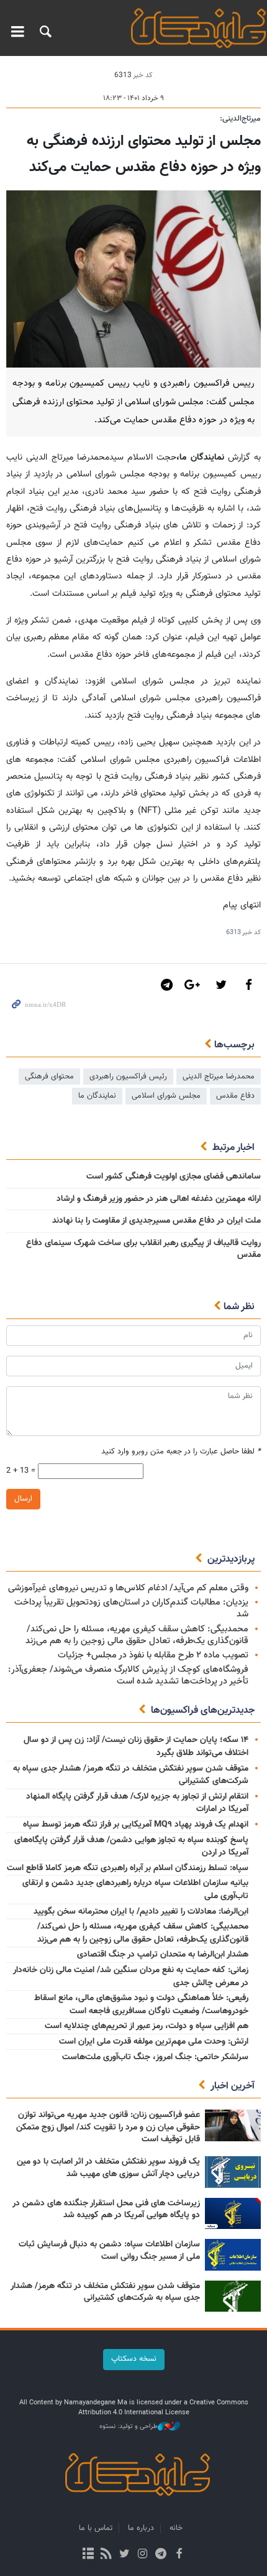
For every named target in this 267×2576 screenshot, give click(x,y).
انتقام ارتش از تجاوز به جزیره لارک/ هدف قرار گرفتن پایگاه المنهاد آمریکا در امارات (137, 1803)
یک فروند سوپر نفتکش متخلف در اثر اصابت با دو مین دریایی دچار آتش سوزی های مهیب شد (108, 2168)
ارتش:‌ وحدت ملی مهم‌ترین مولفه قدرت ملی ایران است (154, 2042)
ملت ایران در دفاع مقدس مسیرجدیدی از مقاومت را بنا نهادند (156, 1221)
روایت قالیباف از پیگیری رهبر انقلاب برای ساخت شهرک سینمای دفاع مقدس (143, 1249)
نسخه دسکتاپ (134, 2359)
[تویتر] (124, 2555)
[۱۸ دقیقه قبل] (233, 2214)
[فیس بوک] (179, 2555)
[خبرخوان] (106, 2555)
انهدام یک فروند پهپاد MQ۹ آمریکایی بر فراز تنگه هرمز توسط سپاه (136, 1825)
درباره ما (141, 2528)
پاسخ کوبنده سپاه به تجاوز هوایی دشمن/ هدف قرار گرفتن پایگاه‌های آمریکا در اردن (131, 1847)
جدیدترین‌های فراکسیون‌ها (203, 1711)
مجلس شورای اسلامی (166, 1096)
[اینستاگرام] (143, 2555)
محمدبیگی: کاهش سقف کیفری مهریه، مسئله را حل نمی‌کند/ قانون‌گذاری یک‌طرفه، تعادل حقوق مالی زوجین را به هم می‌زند (137, 1635)
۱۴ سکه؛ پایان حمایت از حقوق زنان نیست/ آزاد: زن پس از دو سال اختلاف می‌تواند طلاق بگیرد (136, 1747)
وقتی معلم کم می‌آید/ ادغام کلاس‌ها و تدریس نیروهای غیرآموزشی (128, 1588)
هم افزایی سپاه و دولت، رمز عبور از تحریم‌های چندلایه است (147, 2026)
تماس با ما (96, 2528)
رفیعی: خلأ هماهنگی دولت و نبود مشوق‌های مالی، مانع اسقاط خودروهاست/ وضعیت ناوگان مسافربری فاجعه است (141, 2005)
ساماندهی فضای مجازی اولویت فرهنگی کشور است (174, 1177)
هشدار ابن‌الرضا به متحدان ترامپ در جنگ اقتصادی (163, 1955)
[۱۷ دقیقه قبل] (233, 2172)
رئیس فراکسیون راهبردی (128, 1077)
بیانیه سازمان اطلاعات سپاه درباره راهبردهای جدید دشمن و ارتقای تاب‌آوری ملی (135, 1890)
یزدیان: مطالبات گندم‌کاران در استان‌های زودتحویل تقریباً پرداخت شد (131, 1608)
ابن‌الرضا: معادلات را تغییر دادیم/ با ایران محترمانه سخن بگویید (141, 1912)
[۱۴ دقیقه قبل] (233, 2125)
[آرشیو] (88, 2555)
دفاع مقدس (235, 1096)
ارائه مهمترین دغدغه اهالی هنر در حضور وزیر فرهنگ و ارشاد (159, 1199)
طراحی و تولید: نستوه (129, 2427)
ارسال (23, 1499)
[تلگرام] (161, 2555)
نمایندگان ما (97, 1096)
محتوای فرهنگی (49, 1077)
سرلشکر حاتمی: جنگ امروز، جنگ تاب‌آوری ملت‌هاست (155, 2057)
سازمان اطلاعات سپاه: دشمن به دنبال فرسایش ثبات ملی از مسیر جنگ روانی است (109, 2251)
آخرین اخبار (233, 2086)
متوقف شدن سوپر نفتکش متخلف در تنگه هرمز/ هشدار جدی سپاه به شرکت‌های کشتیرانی (131, 1775)
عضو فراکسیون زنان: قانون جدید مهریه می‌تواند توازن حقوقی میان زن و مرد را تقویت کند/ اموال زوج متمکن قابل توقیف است (108, 2127)
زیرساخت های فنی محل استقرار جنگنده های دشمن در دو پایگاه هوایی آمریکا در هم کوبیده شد (106, 2210)
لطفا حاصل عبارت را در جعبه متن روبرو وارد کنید (181, 1452)
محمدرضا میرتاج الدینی (219, 1077)
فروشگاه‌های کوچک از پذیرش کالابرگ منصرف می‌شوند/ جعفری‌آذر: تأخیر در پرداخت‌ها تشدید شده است (128, 1675)
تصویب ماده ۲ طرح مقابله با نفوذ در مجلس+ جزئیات (153, 1655)
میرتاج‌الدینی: (240, 119)
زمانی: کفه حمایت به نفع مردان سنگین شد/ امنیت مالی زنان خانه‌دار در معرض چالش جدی (131, 1977)
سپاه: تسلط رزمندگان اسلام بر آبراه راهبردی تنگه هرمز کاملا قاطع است (128, 1868)
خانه (176, 2528)
